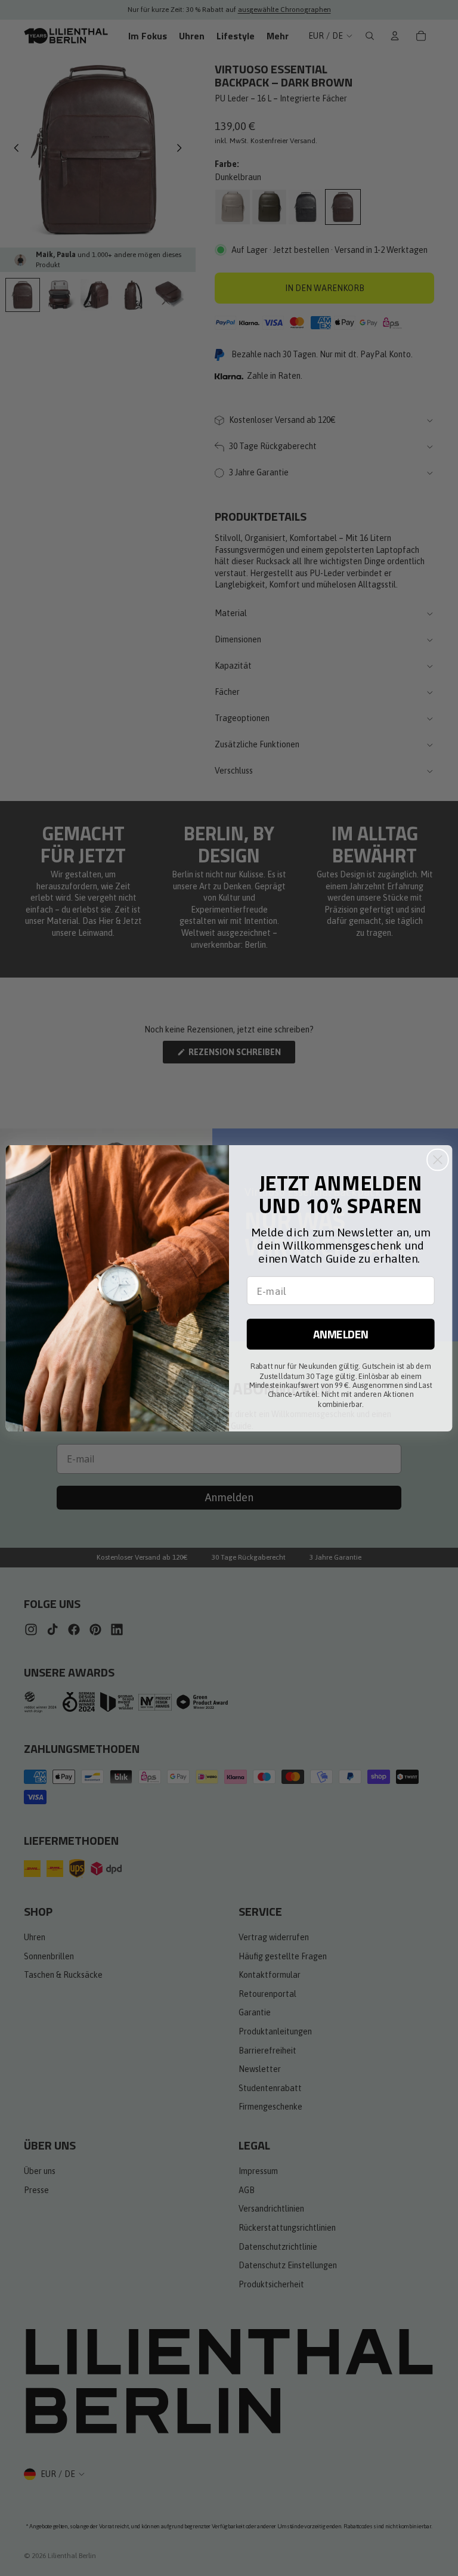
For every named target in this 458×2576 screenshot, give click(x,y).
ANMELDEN (341, 1334)
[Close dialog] (438, 1159)
